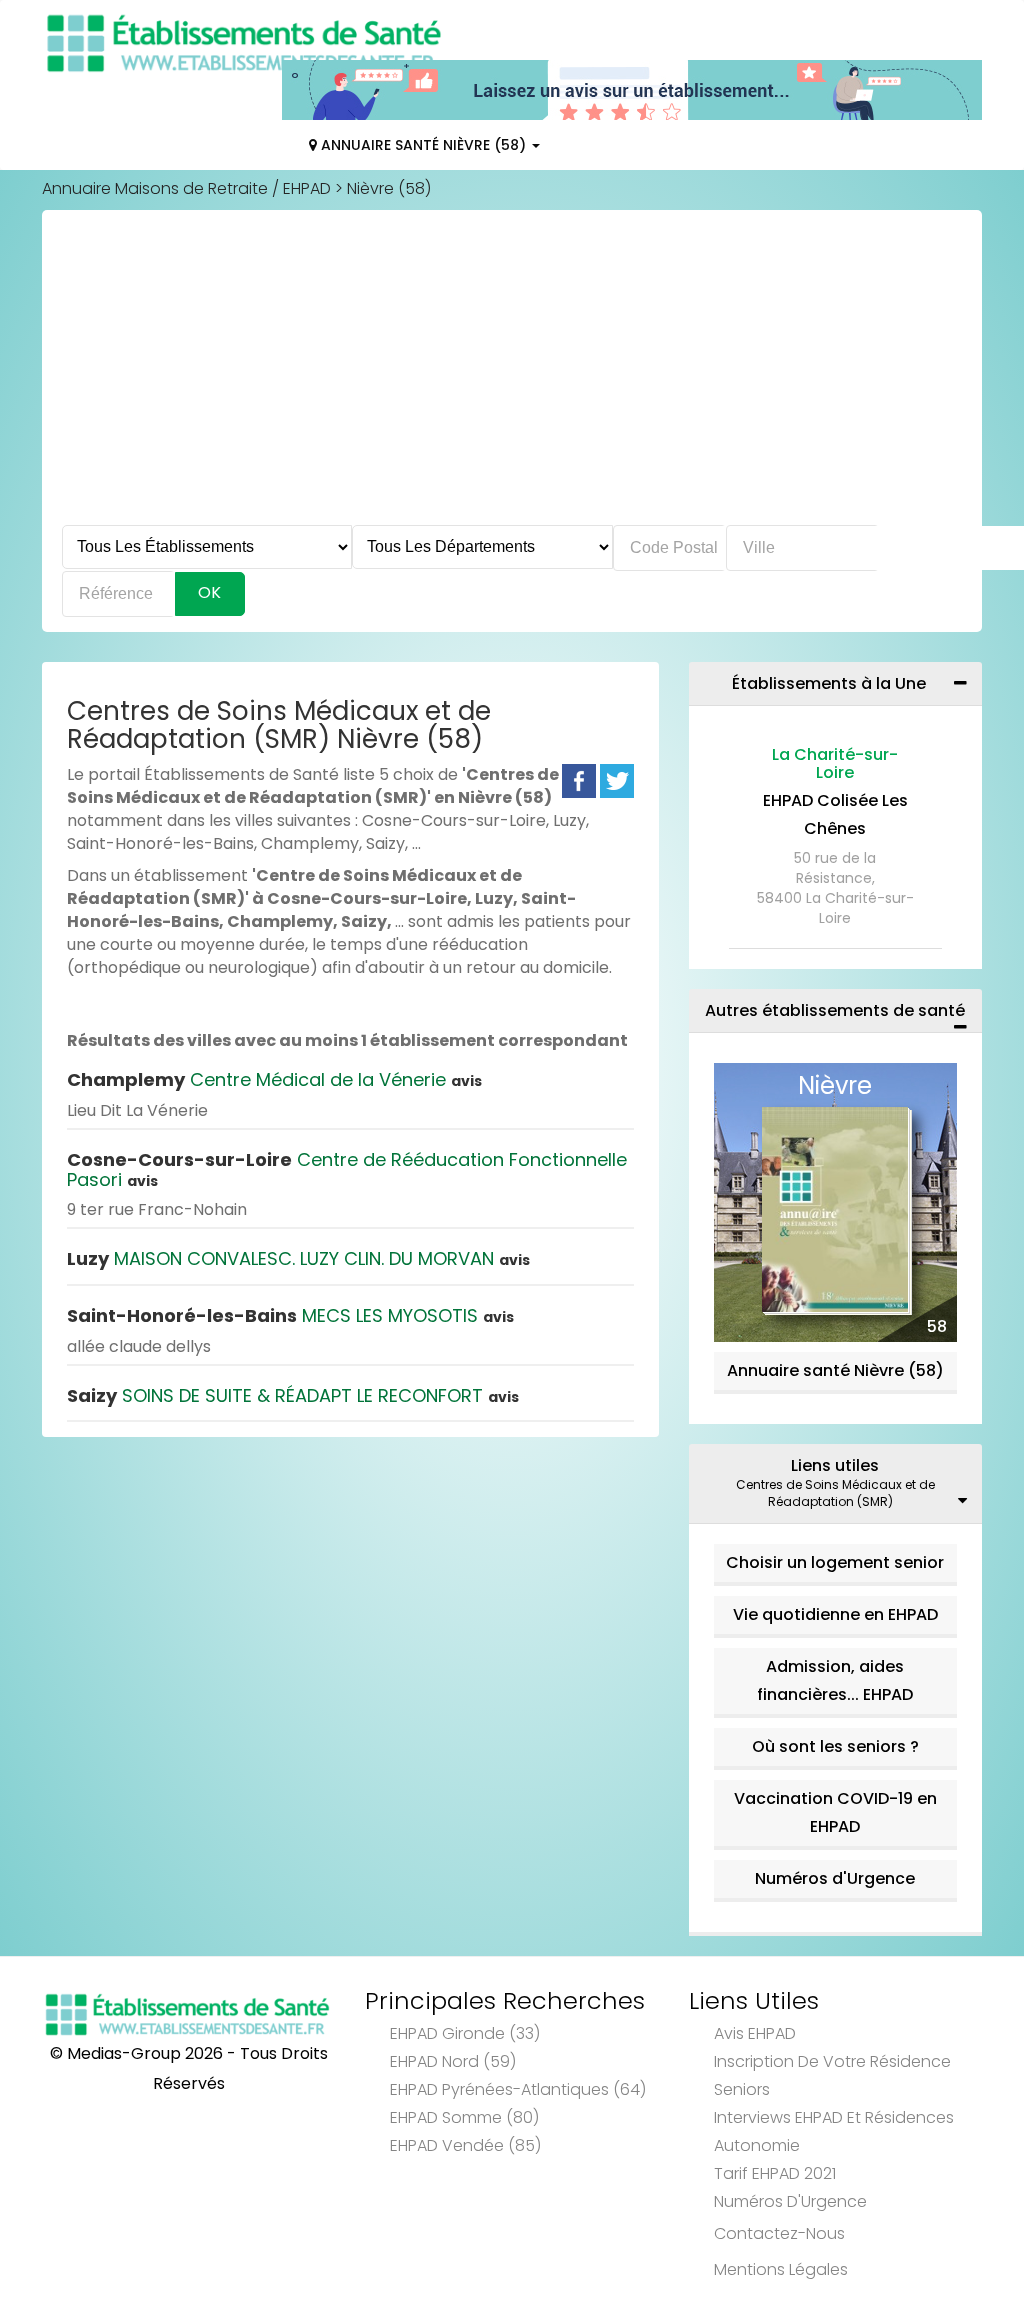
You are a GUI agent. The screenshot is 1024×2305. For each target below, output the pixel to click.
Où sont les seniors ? (835, 1746)
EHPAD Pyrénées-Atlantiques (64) (518, 2089)
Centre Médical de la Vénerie (274, 1079)
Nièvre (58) (389, 188)
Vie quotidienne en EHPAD (835, 1614)
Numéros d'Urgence (835, 1878)
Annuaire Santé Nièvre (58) (423, 145)
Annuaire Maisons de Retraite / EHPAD (186, 188)
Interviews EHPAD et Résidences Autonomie (834, 2131)
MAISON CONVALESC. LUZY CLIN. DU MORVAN (298, 1258)
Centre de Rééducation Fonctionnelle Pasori (347, 1169)
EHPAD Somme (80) (464, 2117)
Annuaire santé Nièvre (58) (835, 1370)
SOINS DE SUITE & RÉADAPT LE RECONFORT (293, 1395)
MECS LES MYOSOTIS (290, 1315)
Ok (209, 592)
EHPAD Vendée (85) (465, 2145)
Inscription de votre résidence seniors (832, 2075)
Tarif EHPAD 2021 (775, 2173)
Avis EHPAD (755, 2033)
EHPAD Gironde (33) (465, 2033)
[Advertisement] (512, 375)
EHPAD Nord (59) (453, 2061)
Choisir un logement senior (835, 1562)
